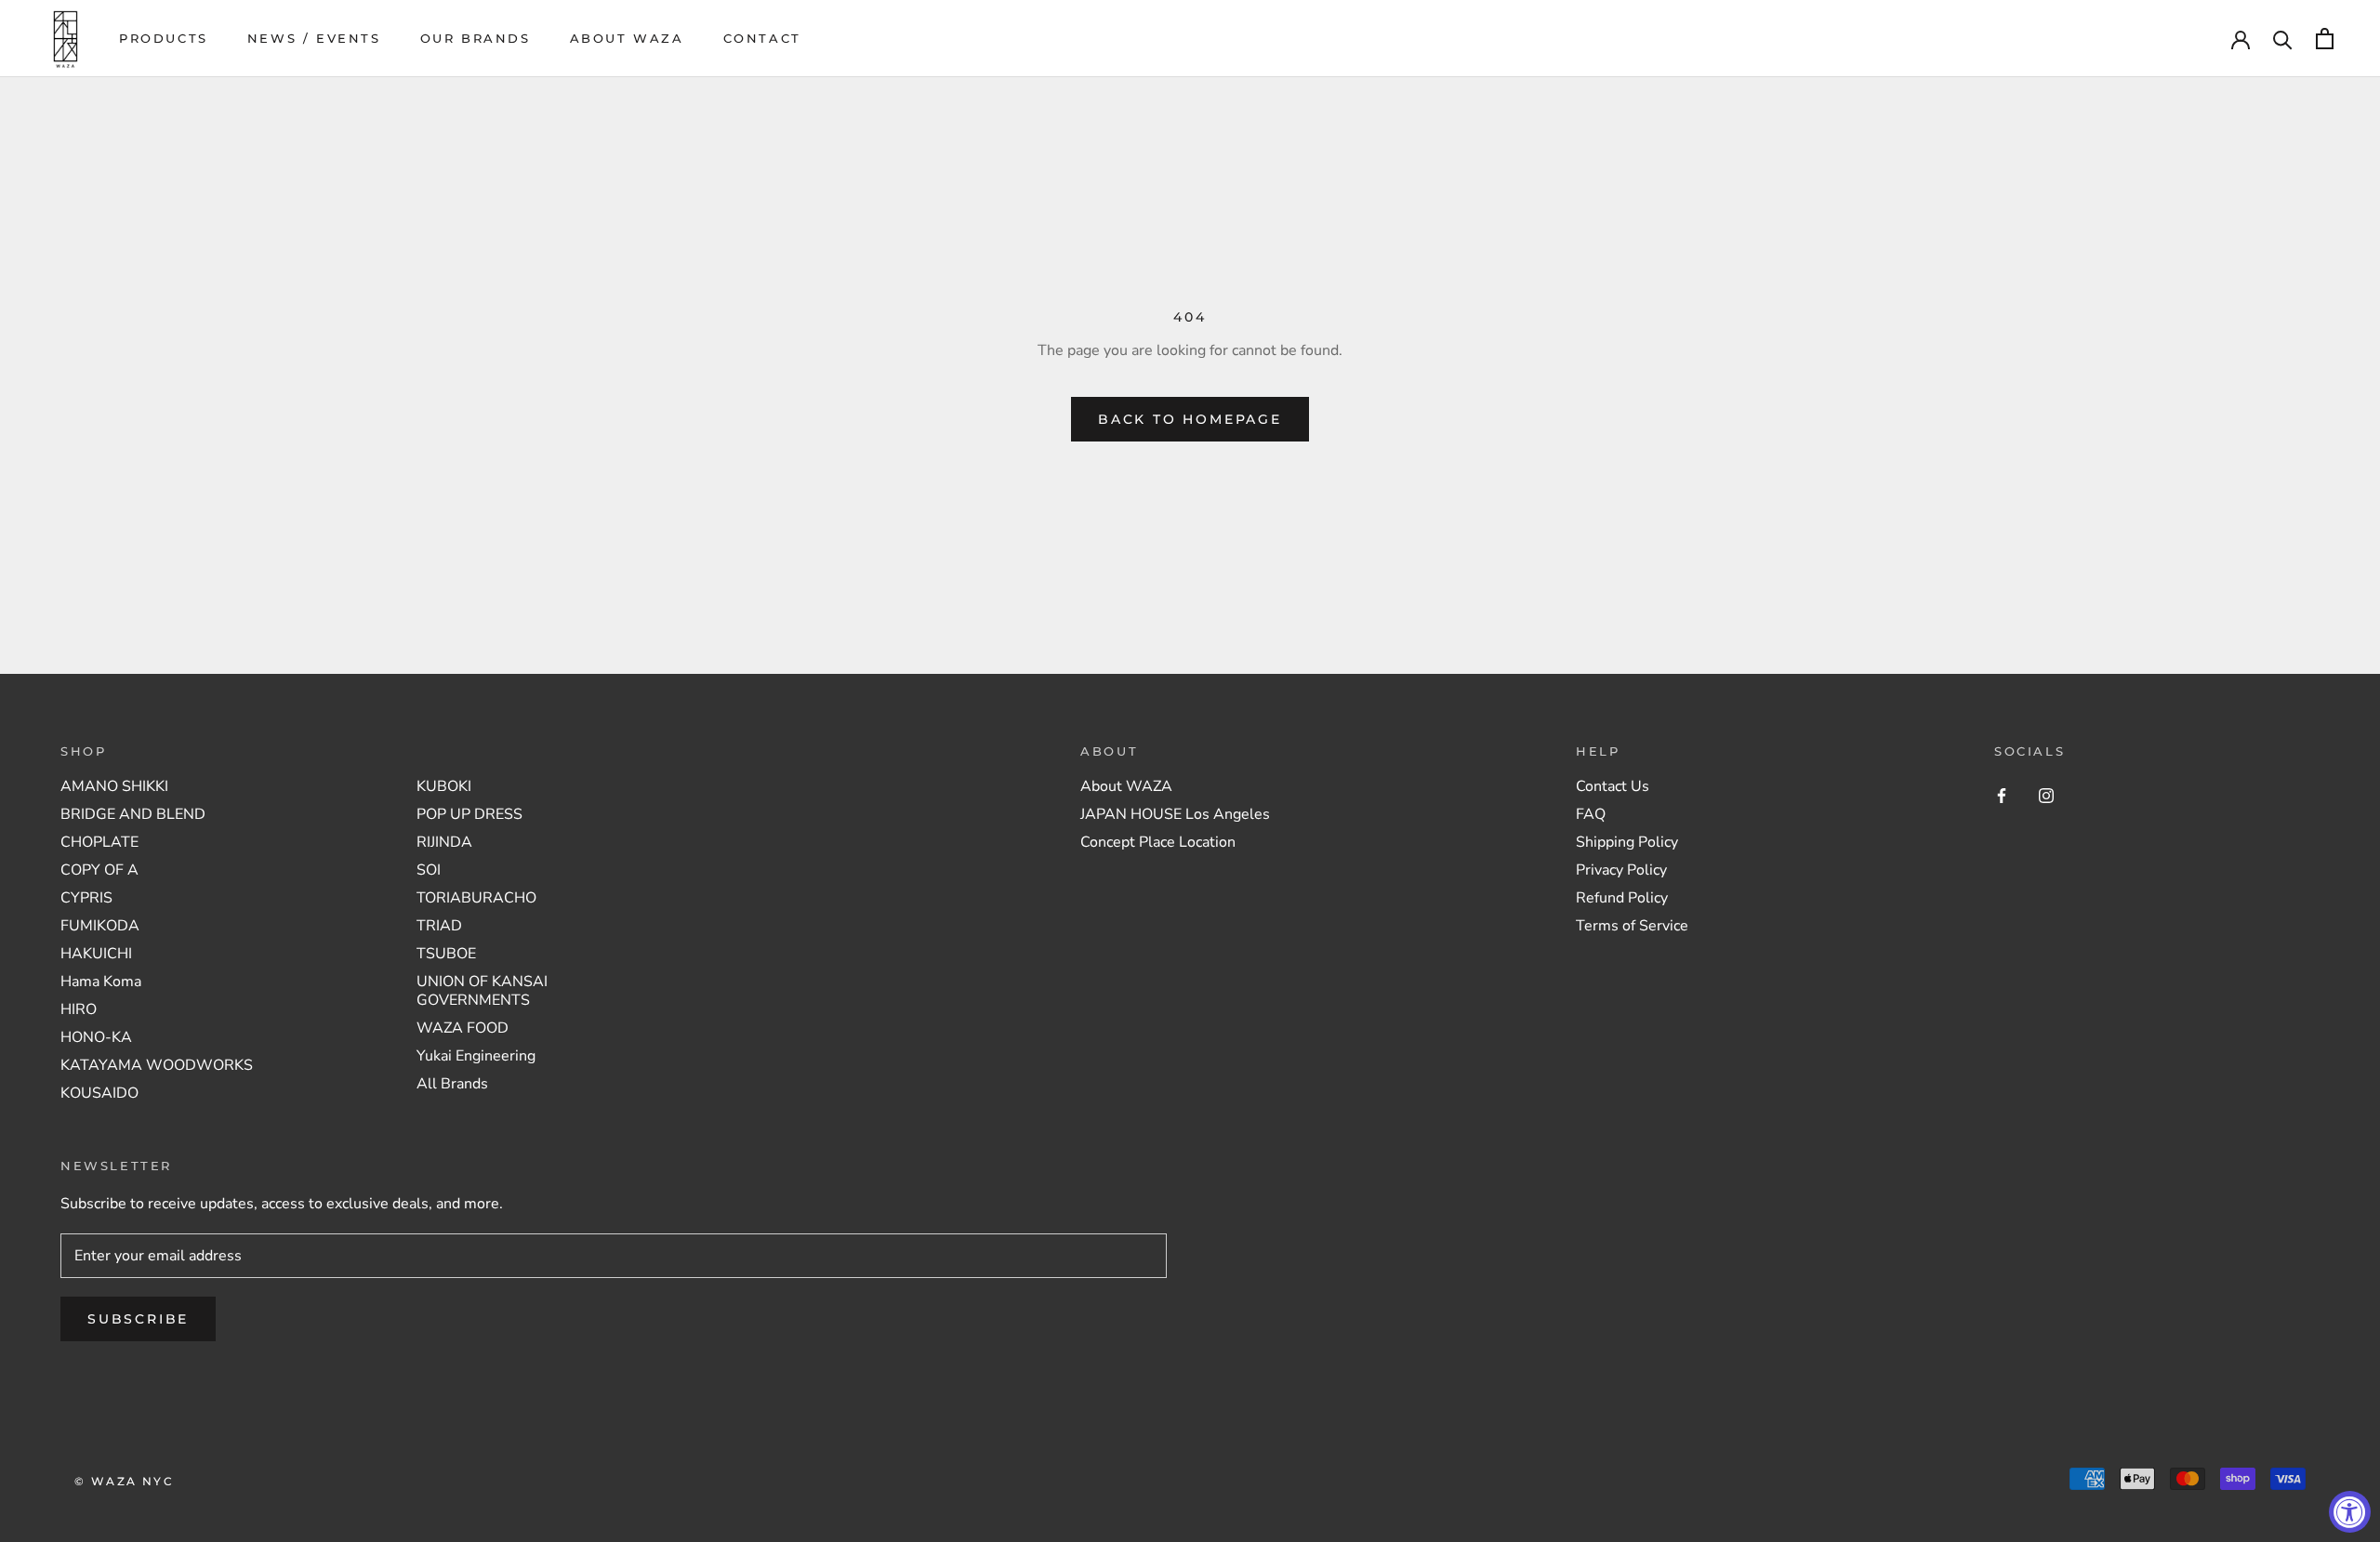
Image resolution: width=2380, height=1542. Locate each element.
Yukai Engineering (476, 1056)
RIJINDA (444, 842)
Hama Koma (101, 982)
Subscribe (138, 1319)
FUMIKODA (100, 926)
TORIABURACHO (476, 898)
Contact (762, 38)
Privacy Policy (1621, 870)
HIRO (79, 1009)
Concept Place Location (1158, 842)
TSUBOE (446, 954)
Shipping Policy (1627, 842)
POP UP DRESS (469, 814)
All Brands (452, 1084)
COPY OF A (99, 870)
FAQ (1591, 814)
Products (164, 38)
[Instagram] (2046, 795)
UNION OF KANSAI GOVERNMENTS (482, 991)
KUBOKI (444, 786)
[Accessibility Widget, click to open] (2350, 1512)
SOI (429, 870)
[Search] (2283, 39)
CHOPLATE (99, 842)
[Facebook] (2002, 795)
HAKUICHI (96, 954)
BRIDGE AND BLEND (133, 814)
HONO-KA (96, 1037)
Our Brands (476, 38)
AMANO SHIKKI (114, 786)
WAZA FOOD (463, 1028)
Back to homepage (1190, 419)
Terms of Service (1632, 926)
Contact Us (1613, 786)
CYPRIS (86, 898)
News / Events (314, 38)
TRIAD (439, 926)
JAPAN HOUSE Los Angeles (1175, 814)
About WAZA (627, 38)
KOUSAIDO (99, 1093)
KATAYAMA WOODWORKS (157, 1065)
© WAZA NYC (124, 1481)
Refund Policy (1622, 898)
